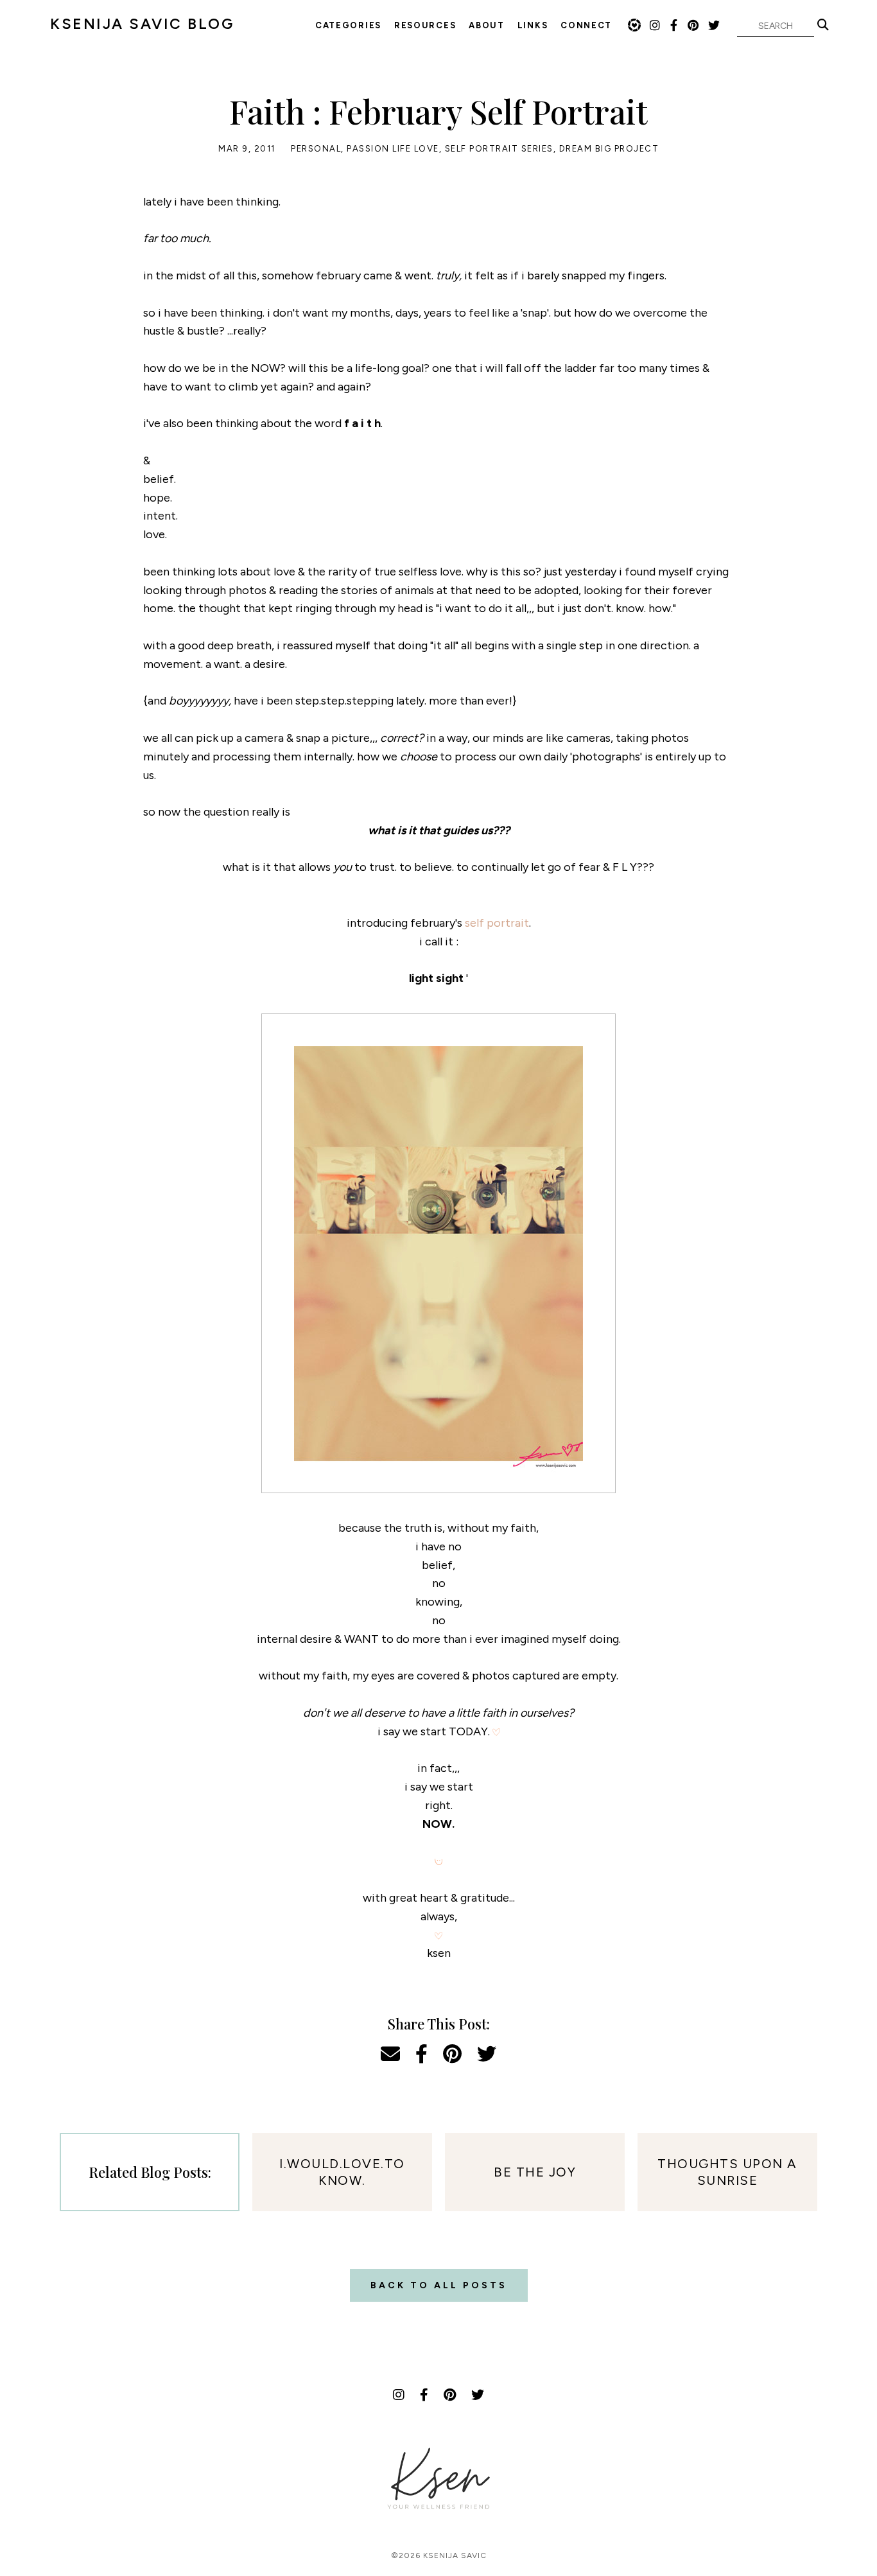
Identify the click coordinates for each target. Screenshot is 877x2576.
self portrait (497, 923)
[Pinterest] (694, 26)
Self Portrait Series (499, 149)
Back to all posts (439, 2285)
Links (533, 25)
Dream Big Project (609, 149)
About (487, 25)
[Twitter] (715, 26)
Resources (425, 25)
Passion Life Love (393, 149)
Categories (348, 25)
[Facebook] (674, 26)
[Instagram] (656, 26)
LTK (634, 25)
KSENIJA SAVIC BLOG (142, 24)
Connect (586, 25)
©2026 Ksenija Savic (439, 2555)
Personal (316, 149)
